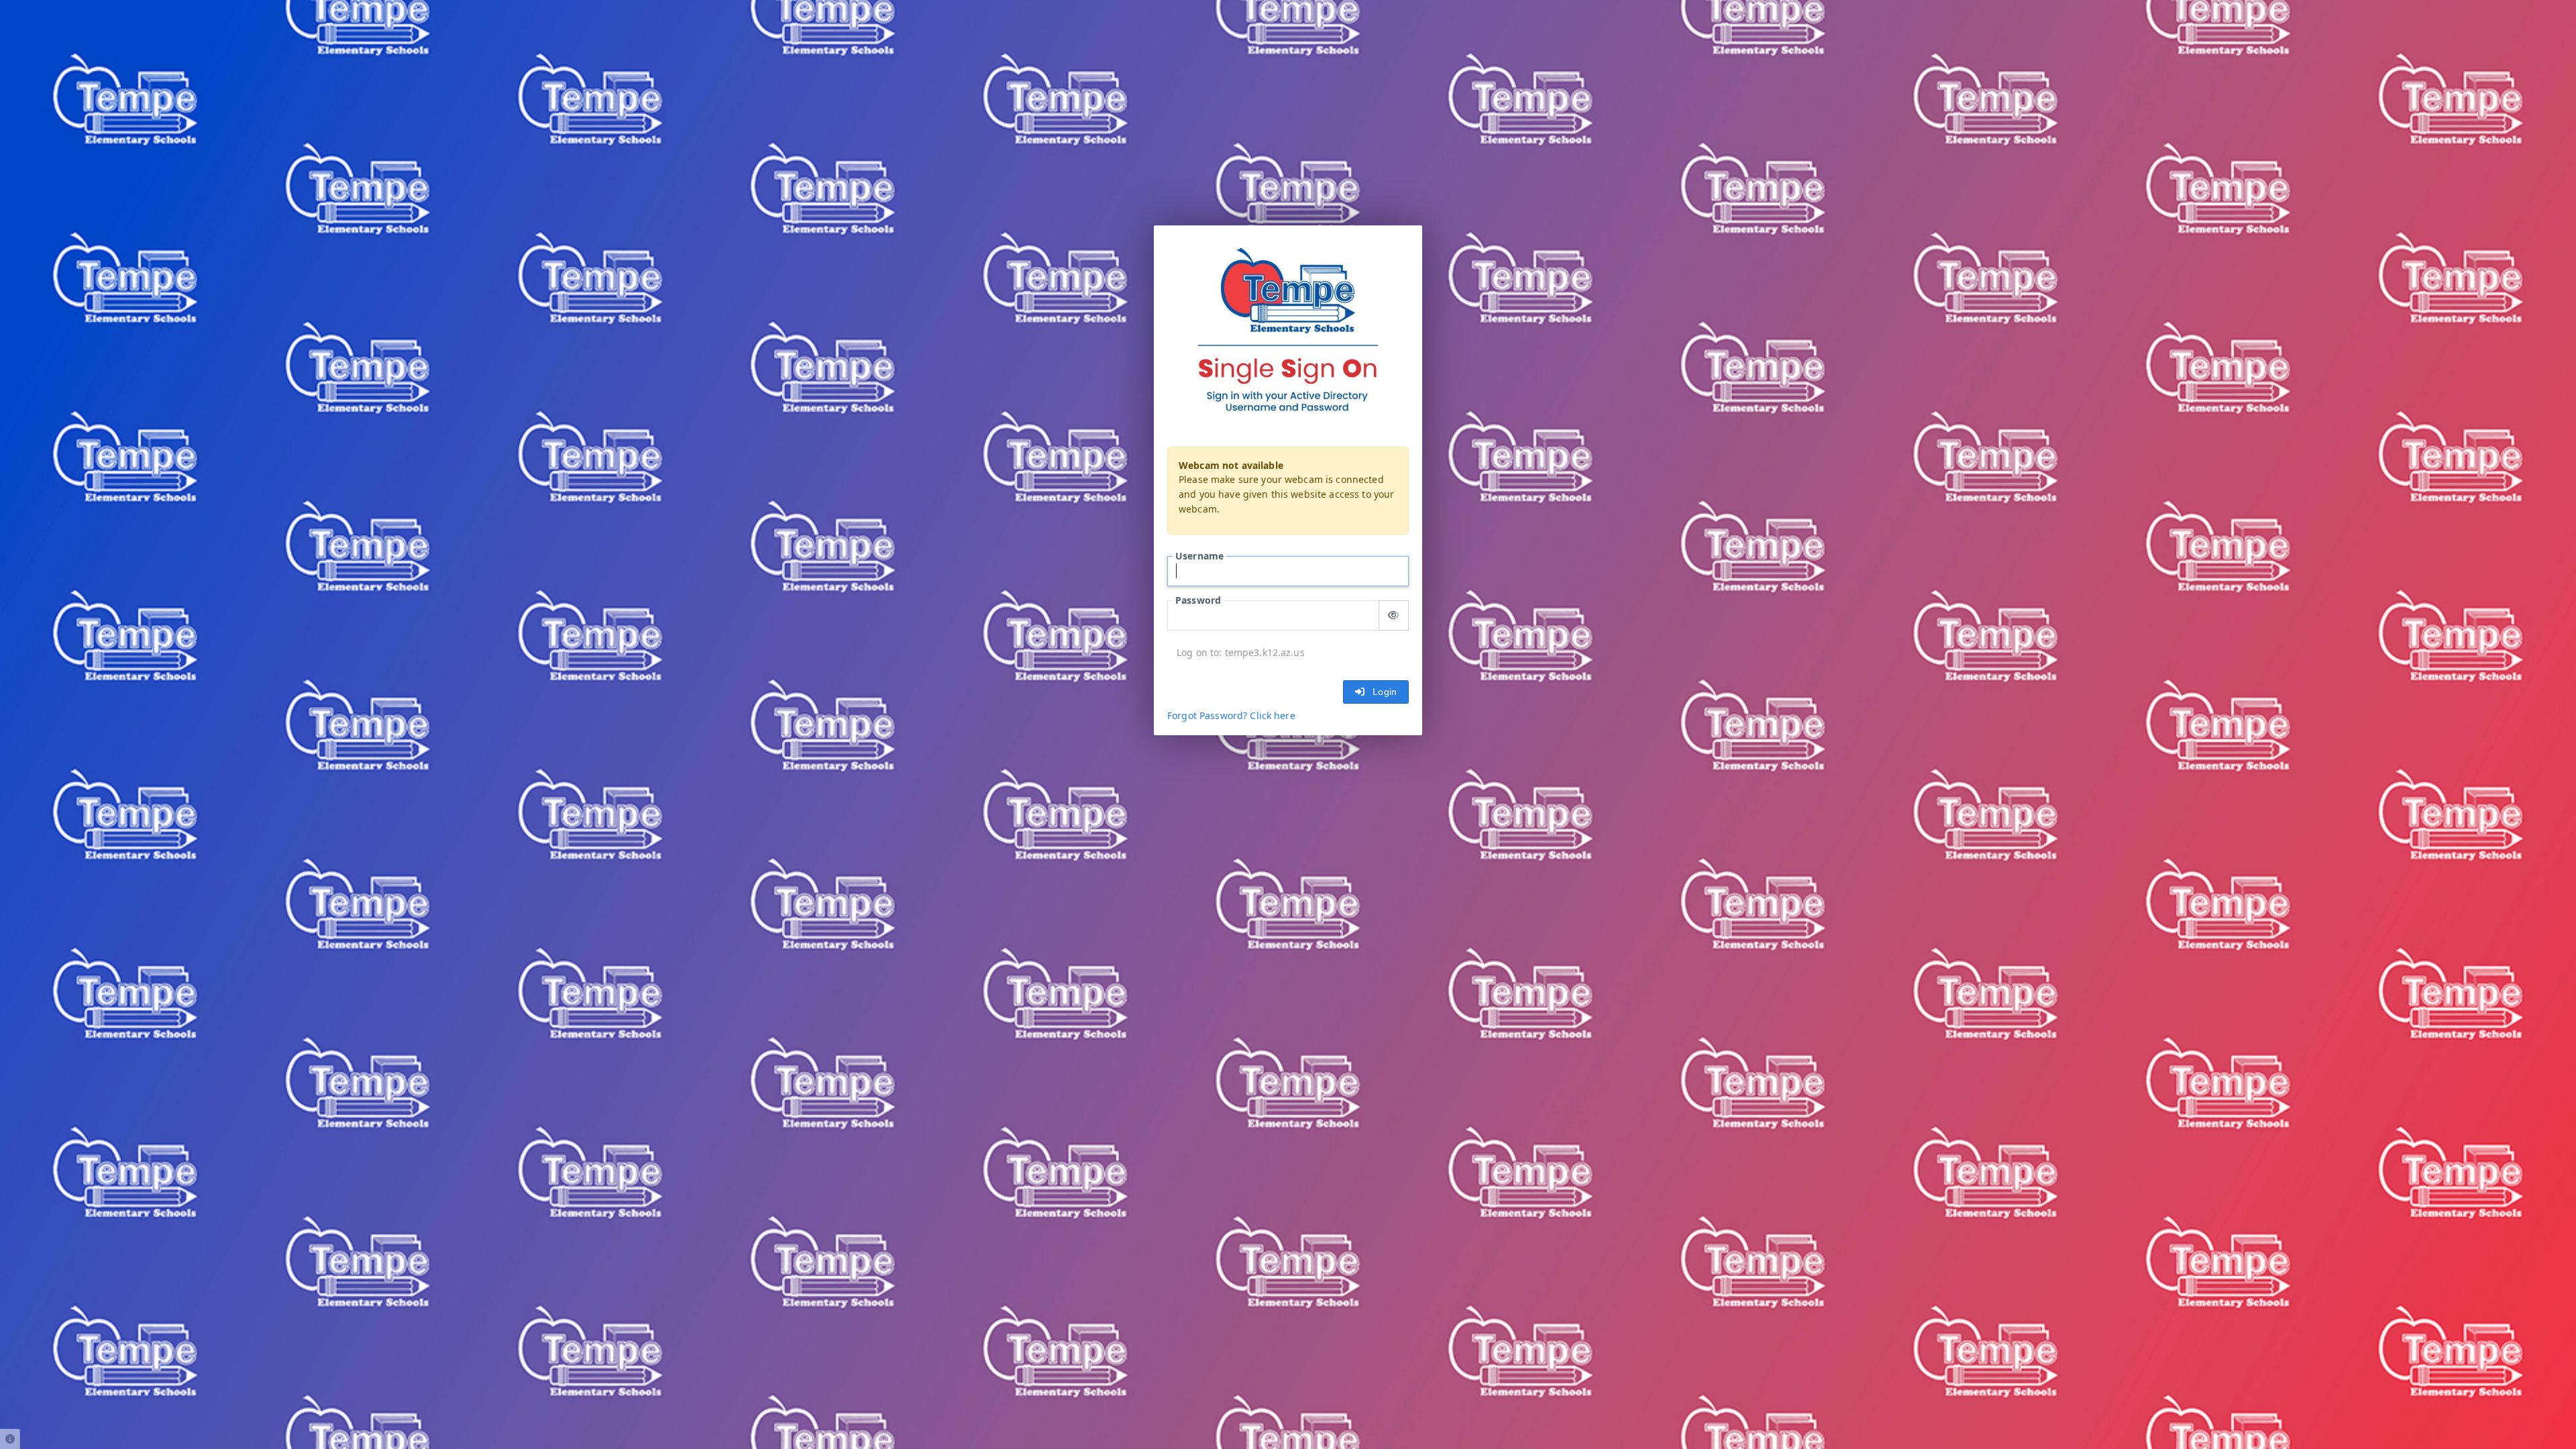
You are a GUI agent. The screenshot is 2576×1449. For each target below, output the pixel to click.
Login (1382, 692)
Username (1199, 556)
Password (1198, 600)
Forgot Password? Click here (1231, 716)
